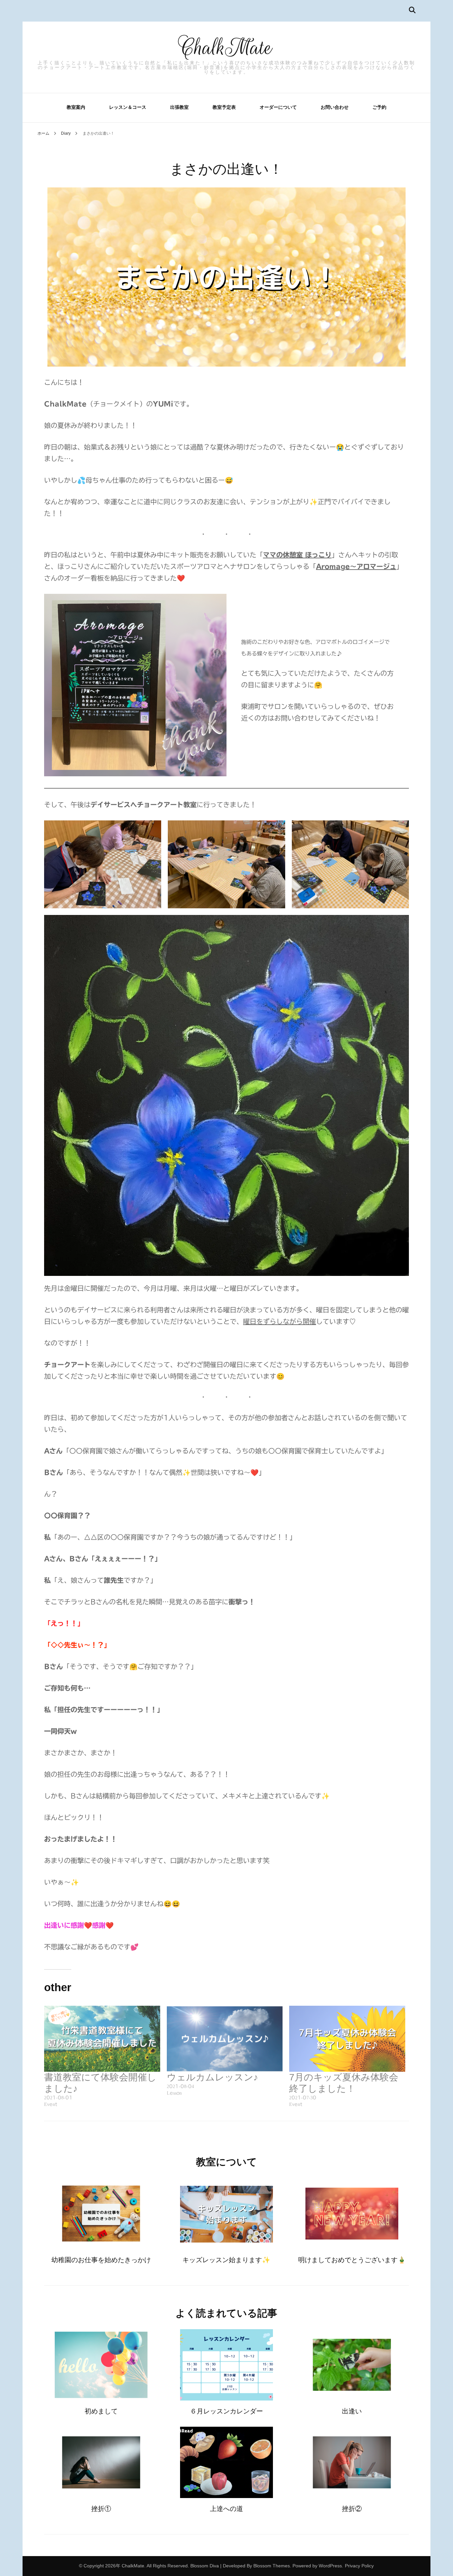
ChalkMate (226, 48)
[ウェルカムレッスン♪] (225, 2039)
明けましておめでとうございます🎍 (352, 2260)
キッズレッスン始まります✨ (226, 2260)
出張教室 (179, 107)
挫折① (101, 2509)
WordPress (330, 2566)
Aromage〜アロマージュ (356, 566)
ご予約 (379, 107)
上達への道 (227, 2509)
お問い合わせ (335, 107)
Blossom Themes (272, 2566)
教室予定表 (224, 107)
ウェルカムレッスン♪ (212, 2077)
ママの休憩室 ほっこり (297, 555)
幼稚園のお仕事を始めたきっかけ (101, 2260)
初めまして (101, 2411)
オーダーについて (278, 107)
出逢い (352, 2411)
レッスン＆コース (128, 107)
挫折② (352, 2509)
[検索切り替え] (412, 10)
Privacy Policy (359, 2566)
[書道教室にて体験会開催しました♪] (102, 2039)
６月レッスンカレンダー (227, 2411)
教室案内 (76, 107)
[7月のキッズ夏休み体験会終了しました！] (347, 2039)
